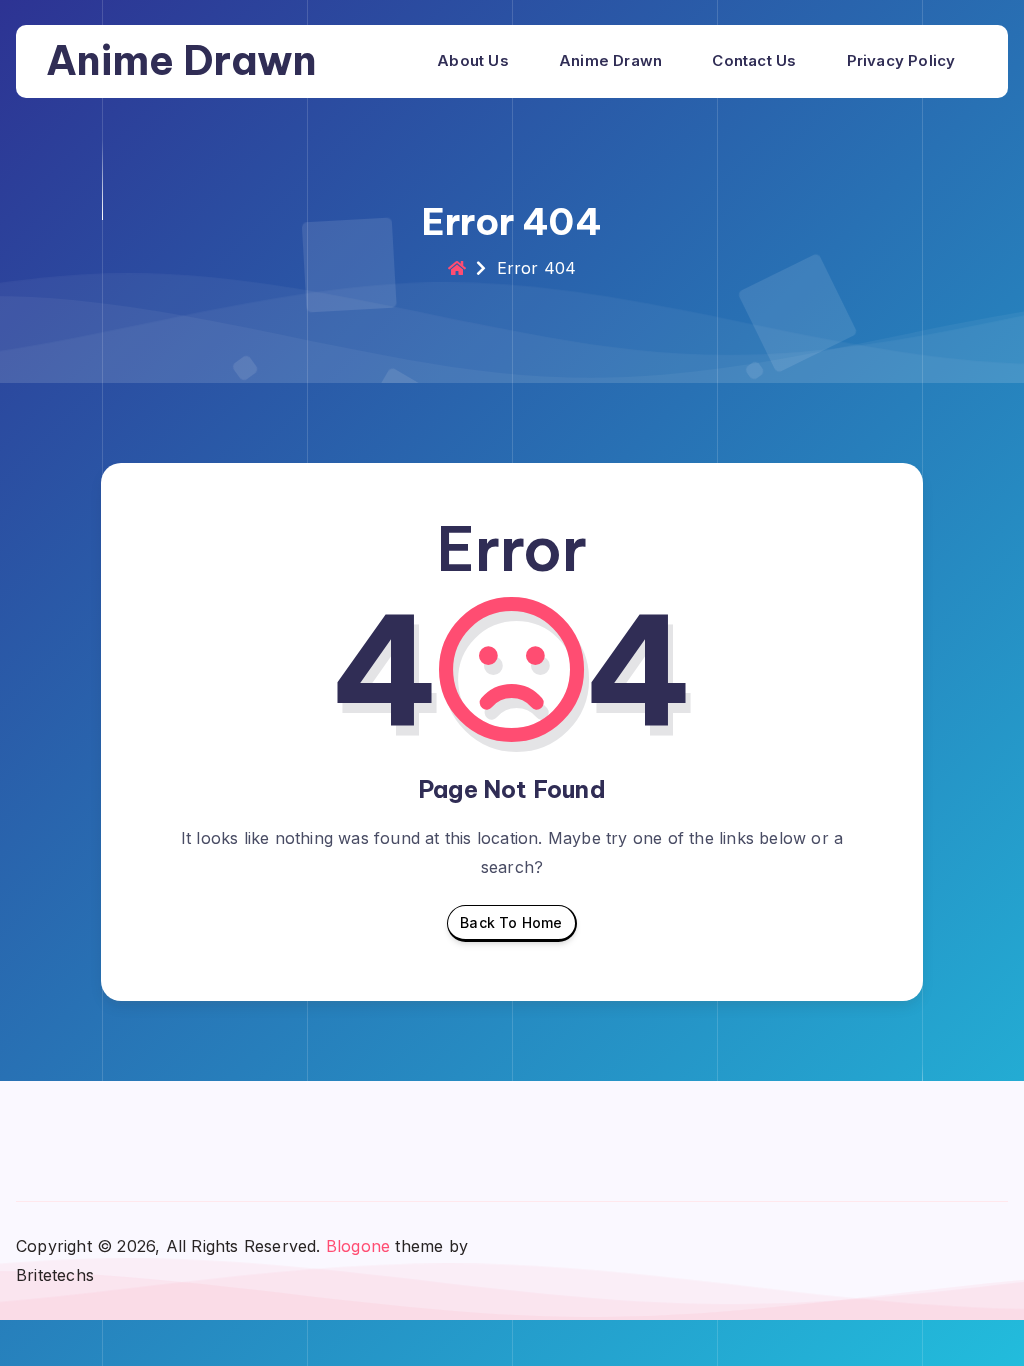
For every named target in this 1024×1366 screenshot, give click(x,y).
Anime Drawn (181, 60)
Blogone (358, 1246)
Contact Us (754, 60)
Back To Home (511, 922)
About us (473, 60)
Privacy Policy (901, 60)
